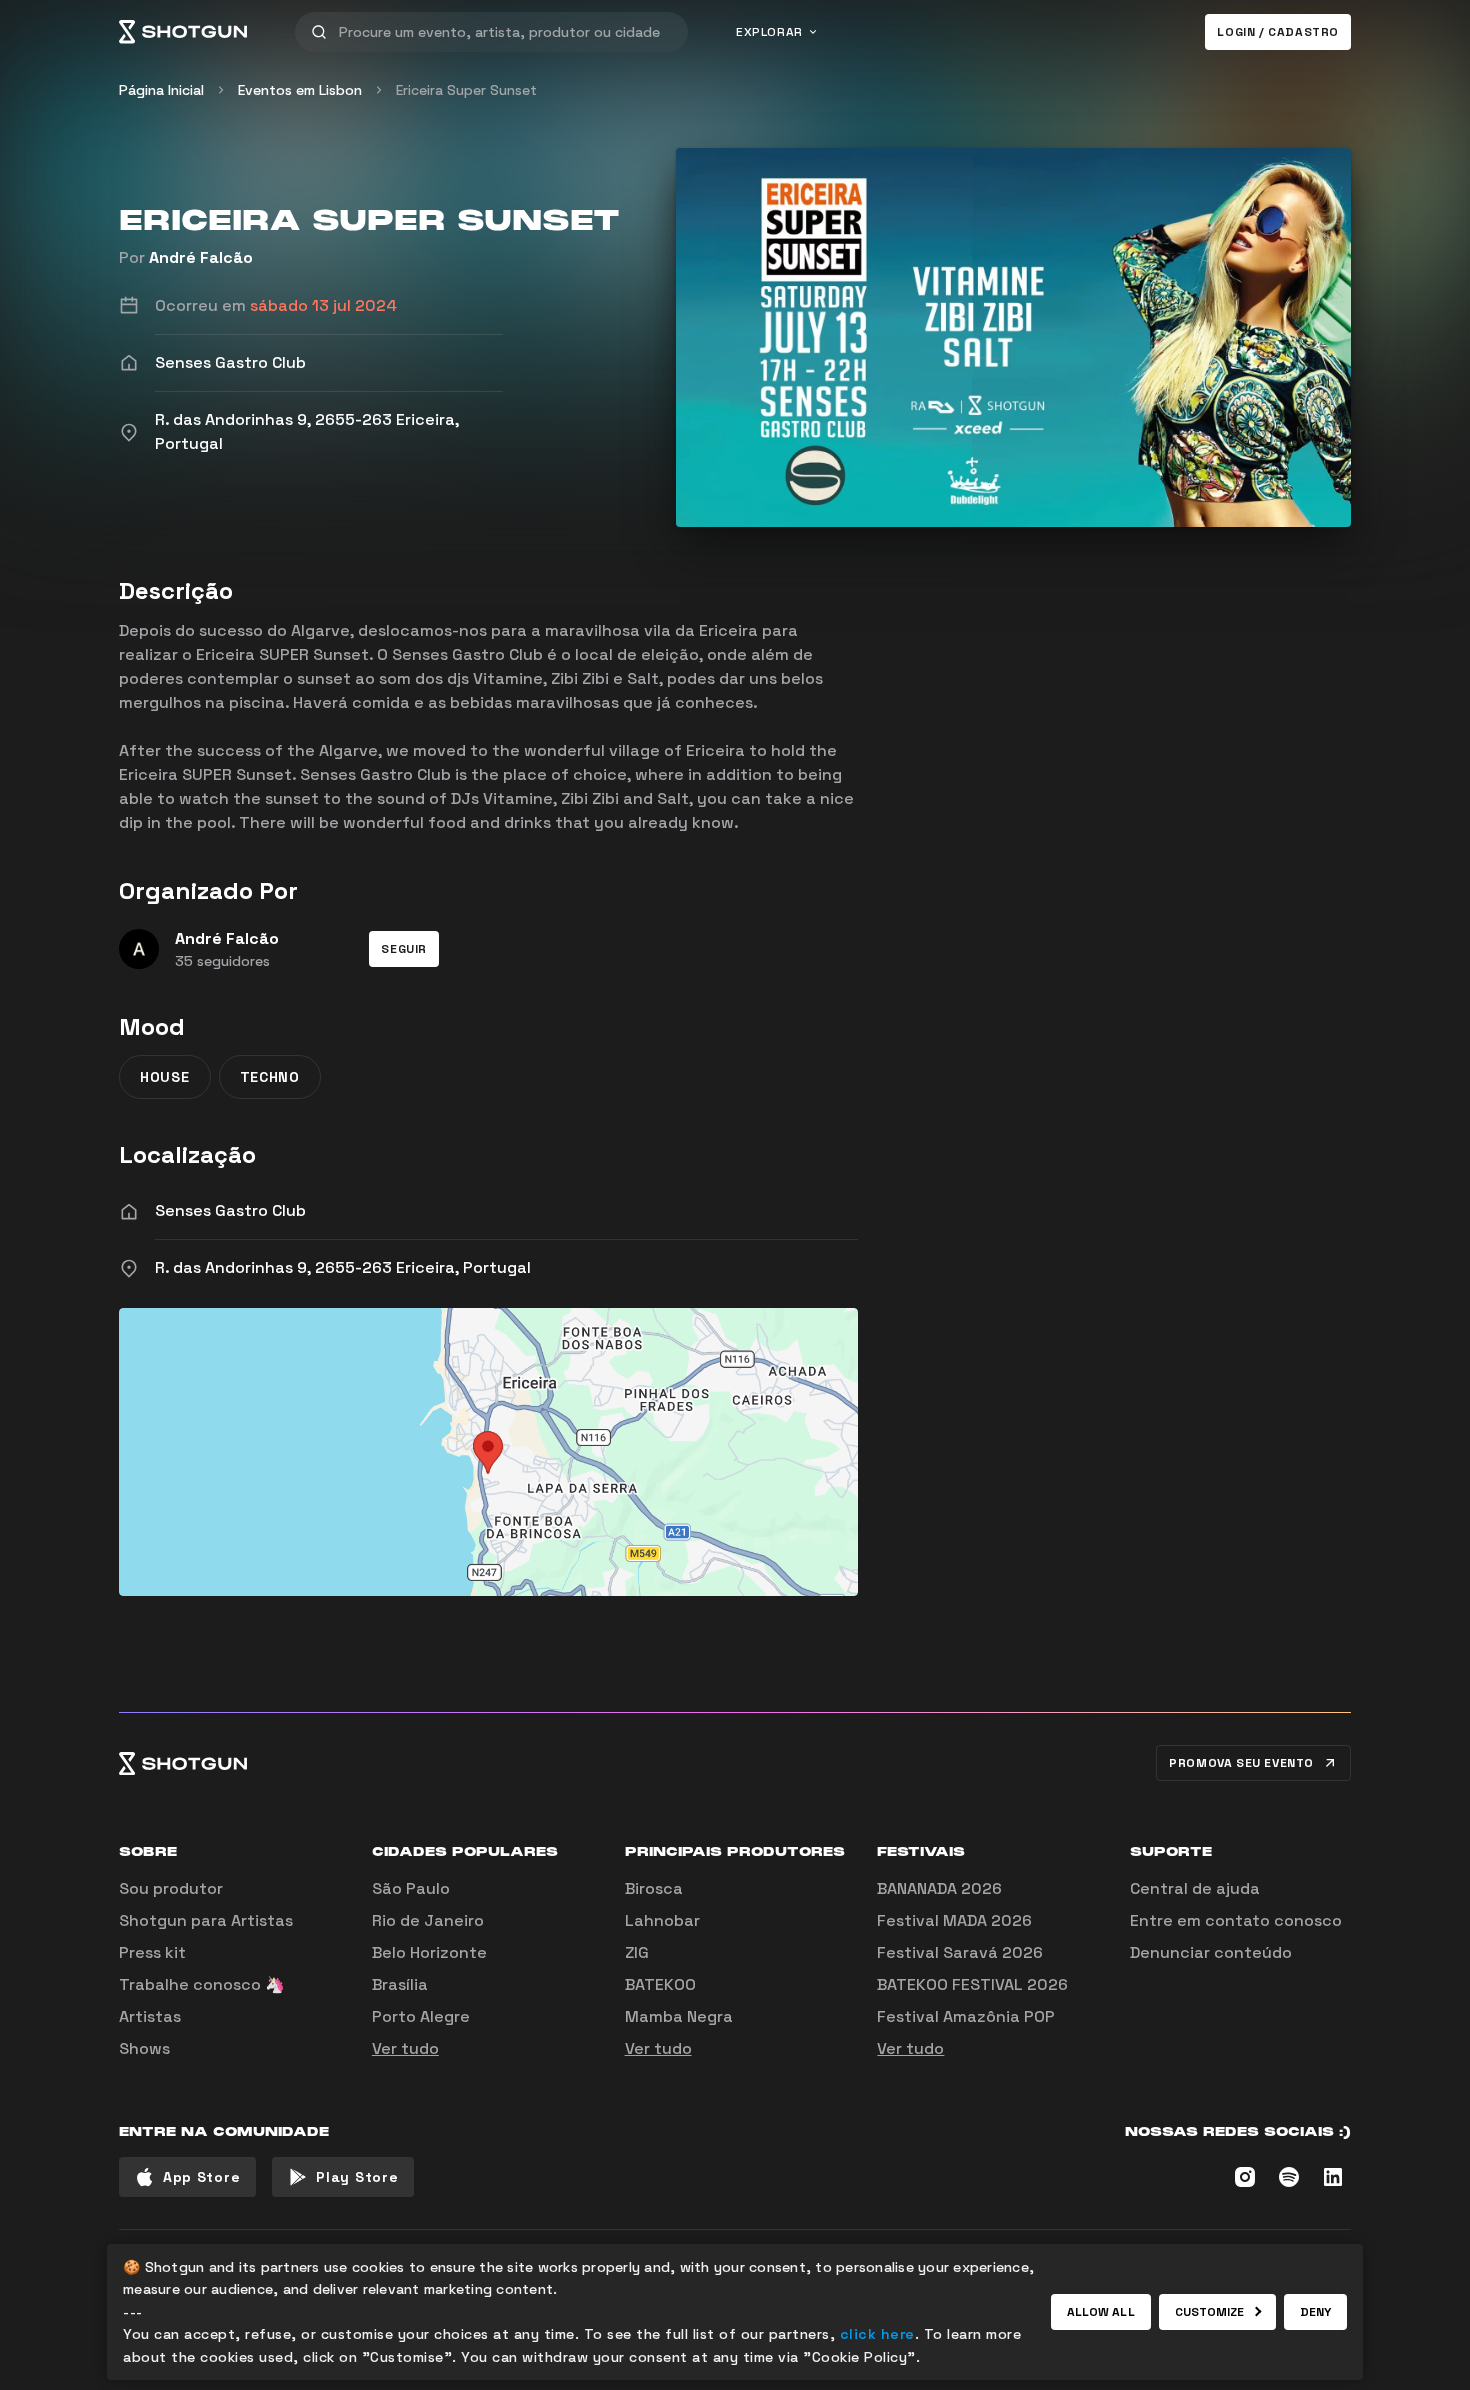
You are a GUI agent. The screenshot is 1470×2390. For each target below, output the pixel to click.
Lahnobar (662, 1920)
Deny (1315, 2312)
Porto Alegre (421, 2016)
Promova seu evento (1241, 1763)
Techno (270, 1077)
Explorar (769, 32)
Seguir (404, 949)
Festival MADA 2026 (954, 1920)
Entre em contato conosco (1236, 1920)
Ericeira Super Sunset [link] (466, 90)
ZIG (637, 1952)
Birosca (654, 1888)
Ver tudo (405, 2048)
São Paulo (411, 1888)
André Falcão (201, 257)
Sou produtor (171, 1888)
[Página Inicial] (183, 32)
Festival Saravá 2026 (960, 1952)
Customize (1210, 2312)
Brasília (400, 1984)
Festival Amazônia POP (966, 2016)
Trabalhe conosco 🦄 (202, 1984)
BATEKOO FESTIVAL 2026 (972, 1984)
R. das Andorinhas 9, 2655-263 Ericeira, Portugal (343, 1267)
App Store (201, 2177)
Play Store (357, 2177)
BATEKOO (660, 1984)
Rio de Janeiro (428, 1920)
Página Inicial (161, 90)
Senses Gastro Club (230, 1210)
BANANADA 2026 (939, 1888)
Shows (144, 2048)
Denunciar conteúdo (1211, 1952)
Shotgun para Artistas (206, 1920)
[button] (404, 949)
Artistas (150, 2016)
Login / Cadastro (1278, 32)
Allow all (1101, 2312)
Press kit (152, 1952)
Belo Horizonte (429, 1952)
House (165, 1077)
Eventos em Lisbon (300, 90)
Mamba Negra (679, 2016)
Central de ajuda (1195, 1888)
